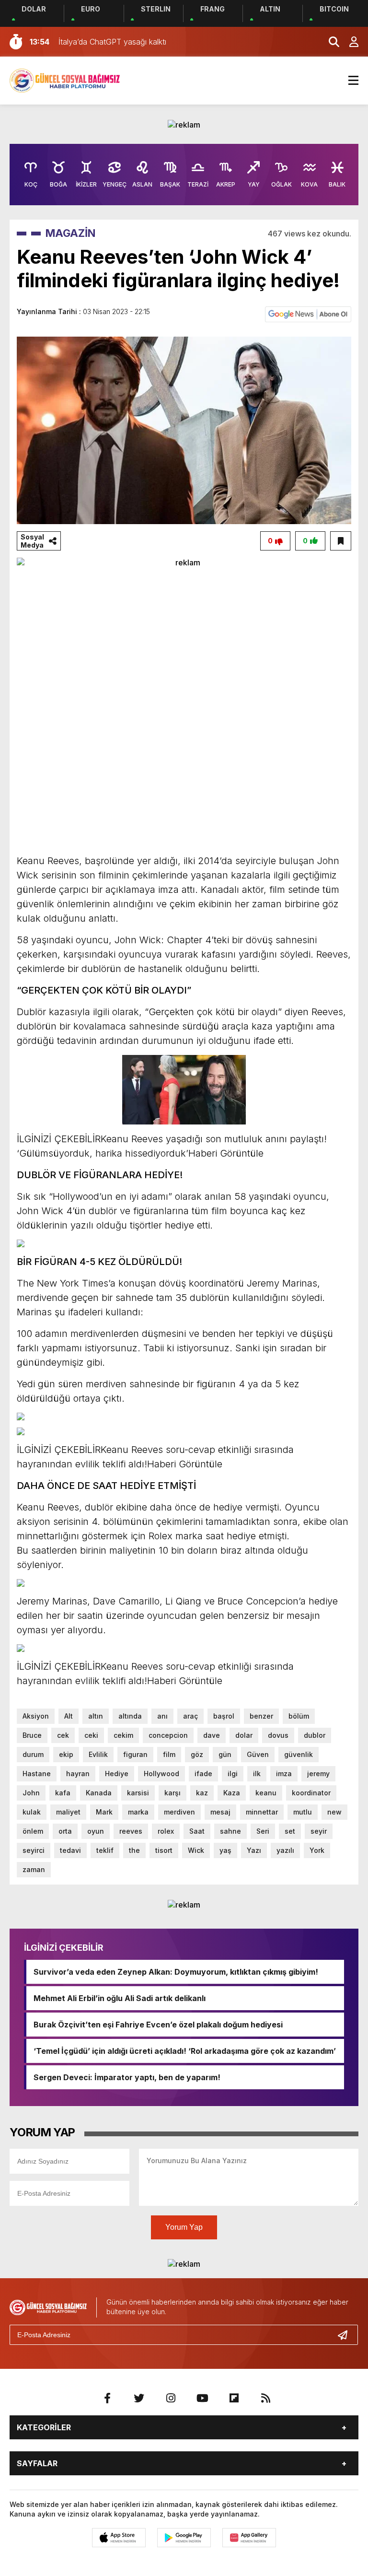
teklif (105, 1850)
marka (138, 1812)
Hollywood (161, 1774)
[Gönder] (346, 2335)
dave (212, 1735)
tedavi (70, 1850)
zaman (34, 1869)
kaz (202, 1793)
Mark (104, 1812)
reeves (131, 1831)
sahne (230, 1831)
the (134, 1850)
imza (284, 1774)
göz (197, 1754)
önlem (33, 1831)
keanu (266, 1793)
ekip (66, 1754)
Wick (196, 1850)
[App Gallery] (249, 2538)
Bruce (32, 1735)
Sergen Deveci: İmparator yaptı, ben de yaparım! (127, 2077)
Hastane (37, 1774)
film (169, 1754)
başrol (224, 1716)
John (31, 1793)
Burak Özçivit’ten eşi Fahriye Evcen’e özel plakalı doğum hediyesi (158, 2025)
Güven (258, 1754)
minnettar (262, 1812)
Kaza (232, 1793)
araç (190, 1716)
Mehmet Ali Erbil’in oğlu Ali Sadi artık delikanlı (120, 1998)
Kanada (99, 1793)
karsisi (138, 1793)
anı (162, 1716)
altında (130, 1716)
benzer (261, 1716)
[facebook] (107, 2398)
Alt (69, 1716)
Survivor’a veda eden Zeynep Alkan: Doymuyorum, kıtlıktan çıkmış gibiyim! (176, 1972)
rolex (166, 1831)
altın (96, 1716)
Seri (263, 1831)
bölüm (299, 1716)
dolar (244, 1735)
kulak (32, 1812)
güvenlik (299, 1754)
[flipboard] (234, 2398)
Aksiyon (36, 1716)
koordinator (311, 1793)
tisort (164, 1850)
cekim (123, 1735)
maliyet (68, 1812)
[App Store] (119, 2538)
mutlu (303, 1812)
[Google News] (308, 314)
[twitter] (139, 2398)
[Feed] (265, 2398)
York (317, 1850)
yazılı (285, 1850)
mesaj (220, 1812)
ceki (91, 1735)
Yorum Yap (184, 2227)
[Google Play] (184, 2538)
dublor (315, 1735)
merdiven (179, 1812)
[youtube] (202, 2398)
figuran (135, 1754)
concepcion (168, 1735)
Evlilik (98, 1754)
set (290, 1831)
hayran (78, 1774)
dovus (278, 1735)
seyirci (34, 1850)
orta (65, 1831)
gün (225, 1754)
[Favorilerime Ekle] (341, 541)
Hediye (117, 1774)
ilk (257, 1774)
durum (33, 1754)
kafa (63, 1793)
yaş (225, 1850)
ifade (203, 1774)
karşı (172, 1793)
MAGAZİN (70, 233)
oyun (96, 1831)
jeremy (318, 1774)
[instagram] (171, 2398)
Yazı (254, 1850)
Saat (197, 1831)
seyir (319, 1831)
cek (63, 1735)
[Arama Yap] (330, 42)
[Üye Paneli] (349, 42)
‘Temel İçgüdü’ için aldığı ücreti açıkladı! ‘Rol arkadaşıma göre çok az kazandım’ (185, 2051)
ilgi (233, 1774)
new (334, 1812)
